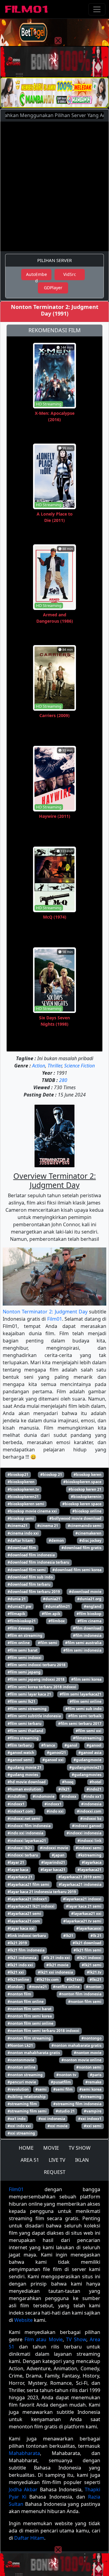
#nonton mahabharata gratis (34, 2053)
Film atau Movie (43, 2339)
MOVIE (51, 2148)
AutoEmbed (36, 276)
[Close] (58, 41)
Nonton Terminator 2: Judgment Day (45, 1312)
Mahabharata (24, 2453)
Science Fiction (79, 1066)
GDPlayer (53, 288)
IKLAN (82, 2160)
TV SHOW (80, 2148)
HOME (26, 2148)
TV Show (76, 2339)
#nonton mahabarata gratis (76, 2045)
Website (23, 2320)
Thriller (55, 1066)
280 (63, 1080)
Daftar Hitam (29, 2538)
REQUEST (55, 2172)
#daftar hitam (20, 1540)
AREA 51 (30, 2160)
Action (39, 1066)
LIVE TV (57, 2160)
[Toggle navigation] (97, 9)
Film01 (55, 1319)
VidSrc (70, 274)
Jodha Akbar (23, 2489)
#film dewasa (20, 1628)
